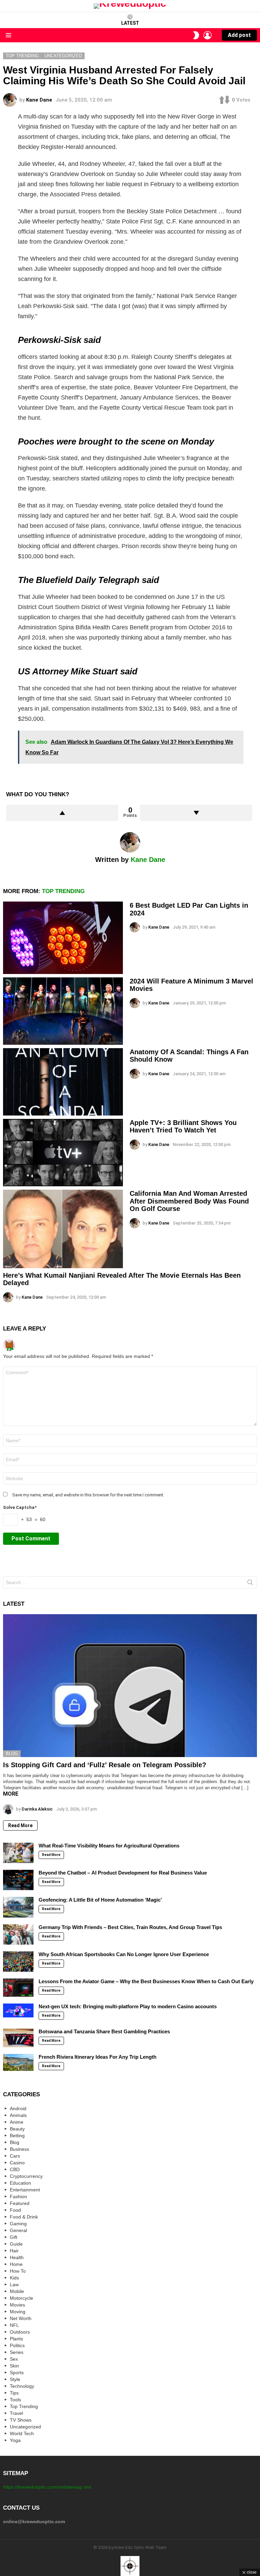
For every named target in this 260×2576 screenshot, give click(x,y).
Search (250, 1584)
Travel (16, 2413)
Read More (20, 1825)
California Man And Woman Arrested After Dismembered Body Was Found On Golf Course (189, 1201)
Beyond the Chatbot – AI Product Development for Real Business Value (123, 1873)
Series (17, 2352)
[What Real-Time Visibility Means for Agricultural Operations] (18, 1853)
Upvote (62, 813)
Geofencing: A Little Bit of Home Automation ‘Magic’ (100, 1900)
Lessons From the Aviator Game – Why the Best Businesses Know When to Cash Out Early (146, 1981)
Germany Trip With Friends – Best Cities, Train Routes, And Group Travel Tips (130, 1927)
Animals (18, 2115)
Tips (14, 2393)
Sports (17, 2373)
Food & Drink (24, 2217)
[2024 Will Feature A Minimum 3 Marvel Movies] (63, 1011)
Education (20, 2183)
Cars (15, 2156)
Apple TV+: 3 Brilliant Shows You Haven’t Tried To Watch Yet (183, 1127)
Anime (17, 2122)
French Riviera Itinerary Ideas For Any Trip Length (97, 2057)
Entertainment (25, 2190)
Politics (17, 2345)
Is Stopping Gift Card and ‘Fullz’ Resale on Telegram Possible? (105, 1765)
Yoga (15, 2440)
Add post (239, 35)
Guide (16, 2244)
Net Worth (21, 2318)
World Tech (22, 2433)
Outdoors (20, 2332)
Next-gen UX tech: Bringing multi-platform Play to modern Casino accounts (128, 2006)
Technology (22, 2386)
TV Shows (21, 2420)
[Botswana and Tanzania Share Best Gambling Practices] (18, 2038)
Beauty (17, 2129)
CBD (15, 2169)
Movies (17, 2305)
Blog (12, 1754)
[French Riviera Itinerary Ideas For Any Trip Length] (18, 2062)
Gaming (18, 2224)
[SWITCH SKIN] (196, 35)
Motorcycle (21, 2298)
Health (17, 2257)
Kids (14, 2278)
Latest (130, 23)
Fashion (18, 2196)
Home (16, 2264)
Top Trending (63, 891)
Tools (15, 2400)
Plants (16, 2339)
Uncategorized (25, 2427)
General (18, 2230)
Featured (20, 2203)
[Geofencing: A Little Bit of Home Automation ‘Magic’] (18, 1907)
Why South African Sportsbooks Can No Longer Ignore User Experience (124, 1954)
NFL (14, 2325)
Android (18, 2108)
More (11, 1794)
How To (18, 2271)
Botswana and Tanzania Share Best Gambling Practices (104, 2031)
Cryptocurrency (26, 2176)
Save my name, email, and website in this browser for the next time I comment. (88, 1495)
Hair (14, 2251)
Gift (14, 2237)
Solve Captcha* (20, 1507)
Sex (14, 2359)
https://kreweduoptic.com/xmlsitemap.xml (47, 2487)
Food (15, 2210)
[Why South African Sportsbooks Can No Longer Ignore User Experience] (18, 1962)
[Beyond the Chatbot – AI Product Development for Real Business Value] (18, 1880)
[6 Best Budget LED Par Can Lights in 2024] (63, 938)
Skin (14, 2366)
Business (19, 2149)
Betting (17, 2136)
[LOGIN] (208, 35)
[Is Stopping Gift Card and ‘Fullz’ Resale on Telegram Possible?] (130, 1686)
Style (15, 2379)
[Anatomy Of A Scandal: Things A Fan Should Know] (63, 1082)
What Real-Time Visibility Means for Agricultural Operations (109, 1846)
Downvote (196, 813)
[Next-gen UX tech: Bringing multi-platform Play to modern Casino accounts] (18, 2010)
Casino (17, 2163)
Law (14, 2285)
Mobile (17, 2291)
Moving (18, 2312)
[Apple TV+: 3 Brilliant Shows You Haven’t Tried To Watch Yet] (63, 1153)
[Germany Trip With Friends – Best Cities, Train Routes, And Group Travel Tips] (18, 1934)
